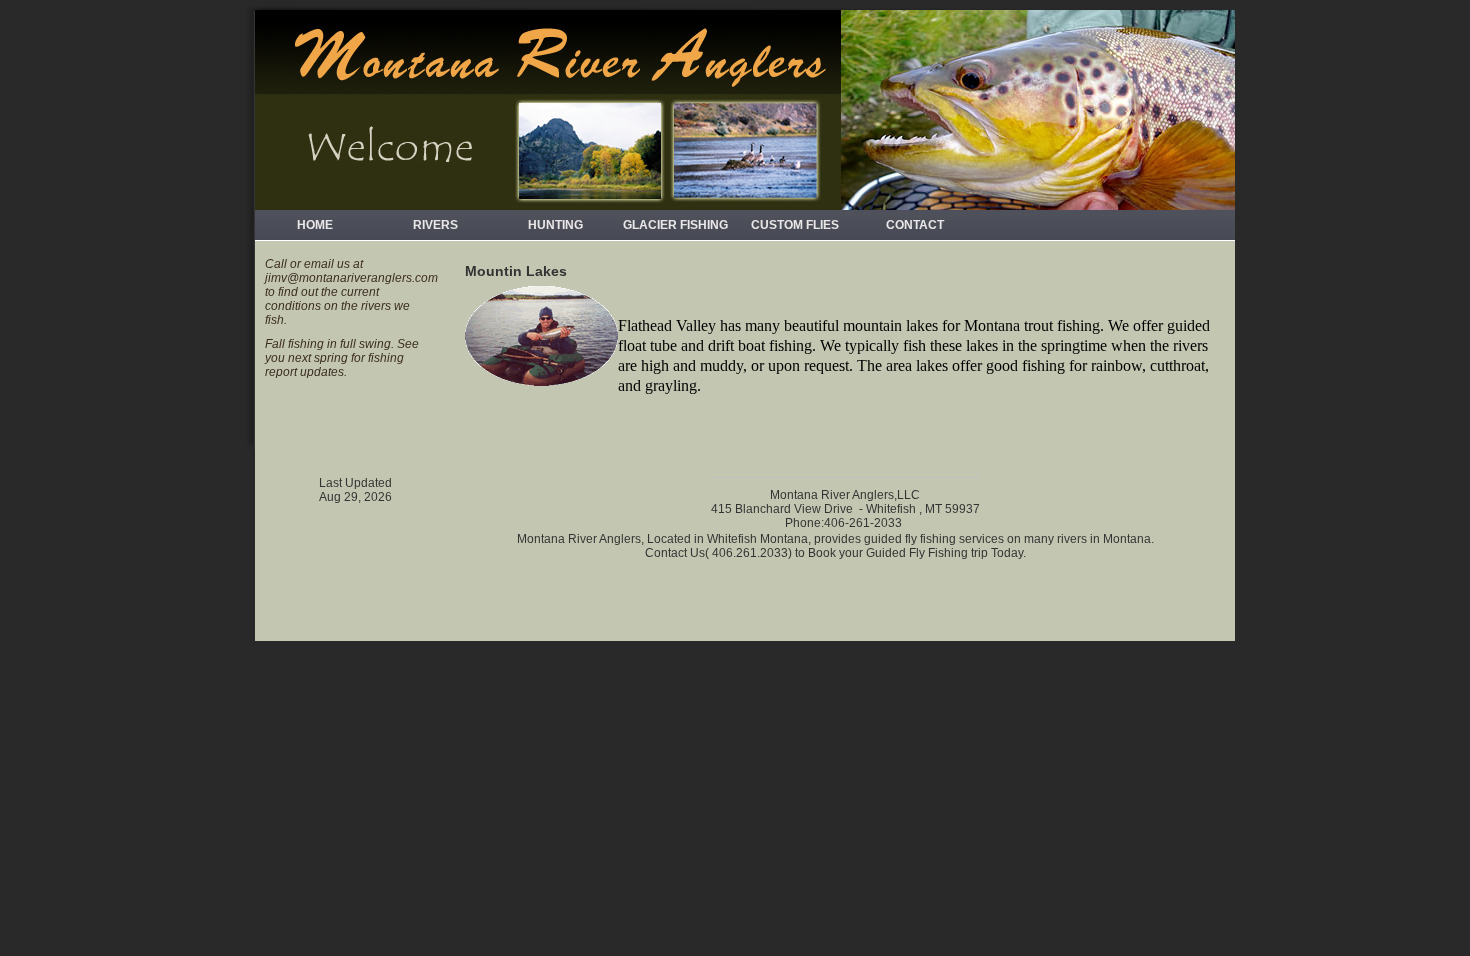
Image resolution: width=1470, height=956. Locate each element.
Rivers (435, 225)
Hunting (555, 225)
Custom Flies (795, 225)
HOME (315, 225)
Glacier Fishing (675, 225)
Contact (915, 225)
